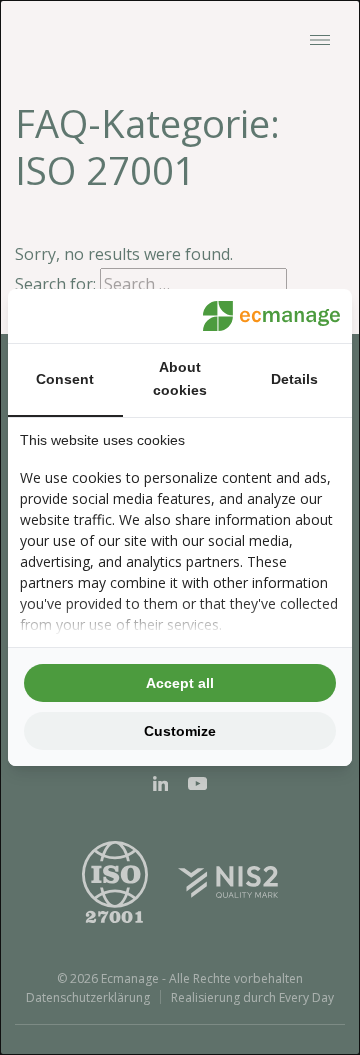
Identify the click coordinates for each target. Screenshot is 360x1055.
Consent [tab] (65, 379)
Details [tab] (294, 379)
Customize (180, 731)
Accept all (180, 683)
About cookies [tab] (180, 378)
